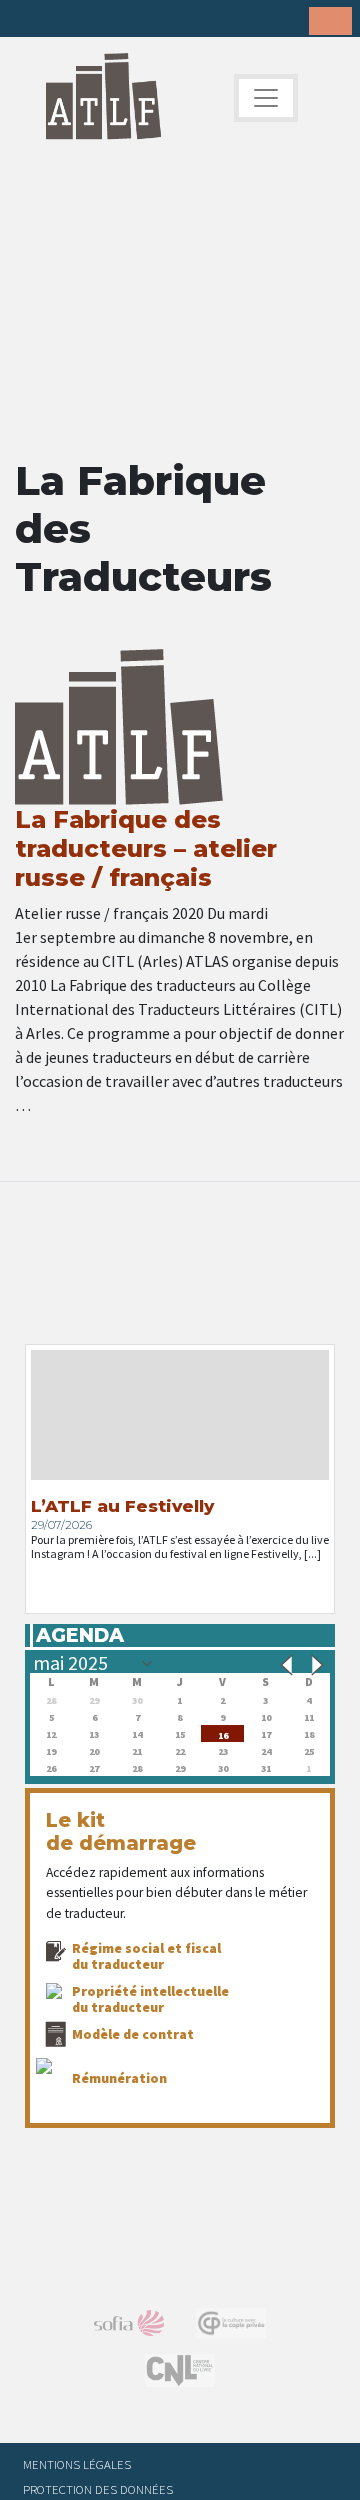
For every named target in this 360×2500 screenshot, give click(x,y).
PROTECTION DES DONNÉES (98, 2489)
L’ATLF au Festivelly (122, 1506)
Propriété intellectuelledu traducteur (150, 1999)
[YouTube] (154, 20)
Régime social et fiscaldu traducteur (146, 1956)
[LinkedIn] (92, 20)
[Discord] (185, 20)
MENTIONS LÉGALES (77, 2464)
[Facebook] (30, 20)
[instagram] (123, 20)
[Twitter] (61, 20)
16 (223, 1733)
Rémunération (119, 2078)
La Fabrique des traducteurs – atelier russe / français (146, 848)
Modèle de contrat (133, 2034)
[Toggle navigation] (266, 98)
